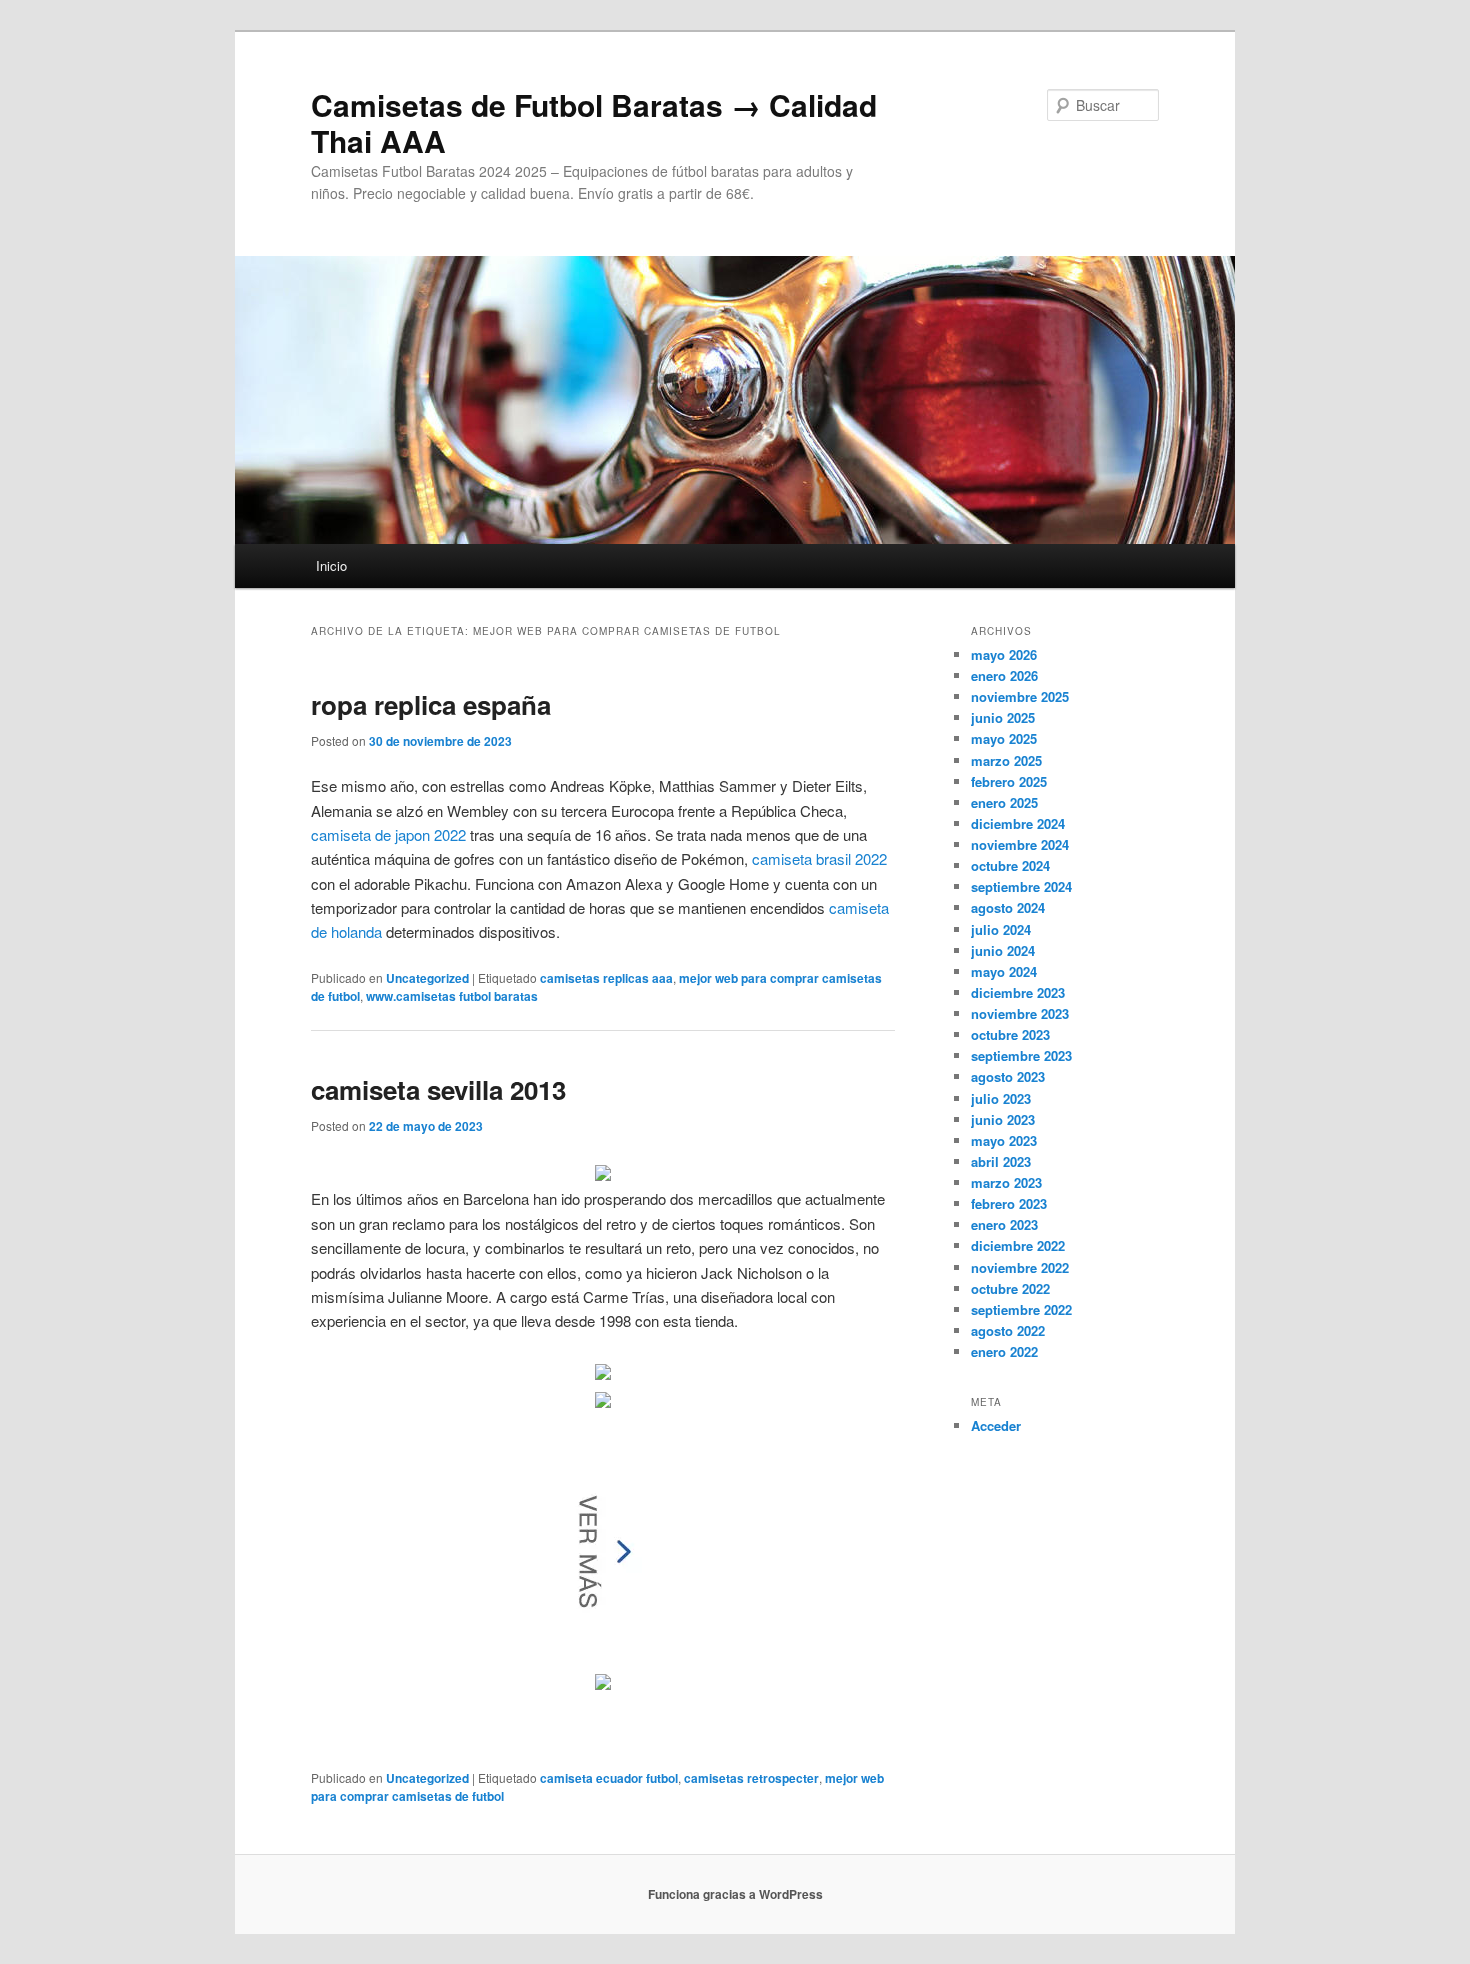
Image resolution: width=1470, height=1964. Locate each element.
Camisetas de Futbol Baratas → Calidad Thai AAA (594, 122)
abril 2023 (1001, 1161)
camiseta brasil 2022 (819, 858)
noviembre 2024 (1020, 844)
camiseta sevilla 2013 (438, 1089)
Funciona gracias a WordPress (735, 1894)
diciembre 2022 (1018, 1245)
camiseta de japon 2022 (388, 834)
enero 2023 (1004, 1224)
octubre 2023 (1010, 1034)
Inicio (331, 565)
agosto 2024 (1008, 907)
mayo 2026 (1004, 654)
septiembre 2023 (1021, 1055)
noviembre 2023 (1020, 1013)
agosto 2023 (1008, 1076)
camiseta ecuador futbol (609, 1778)
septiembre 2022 (1021, 1309)
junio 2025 (1003, 717)
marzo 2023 (1006, 1182)
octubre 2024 (1010, 865)
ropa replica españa (431, 704)
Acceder (996, 1425)
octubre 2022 (1010, 1288)
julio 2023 (1001, 1098)
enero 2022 (1004, 1351)
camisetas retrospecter (751, 1778)
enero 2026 (1004, 675)
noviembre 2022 (1020, 1267)
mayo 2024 (1004, 971)
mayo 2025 (1004, 738)
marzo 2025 (1006, 760)
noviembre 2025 (1020, 696)
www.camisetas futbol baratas (452, 996)
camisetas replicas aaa (606, 978)
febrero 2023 (1009, 1203)
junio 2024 (1003, 950)
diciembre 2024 (1018, 823)
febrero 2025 (1009, 781)
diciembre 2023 (1018, 992)
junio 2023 (1003, 1119)
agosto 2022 (1008, 1330)
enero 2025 (1004, 802)
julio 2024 (1001, 929)
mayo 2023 (1004, 1140)
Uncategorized (427, 978)
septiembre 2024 (1021, 886)
